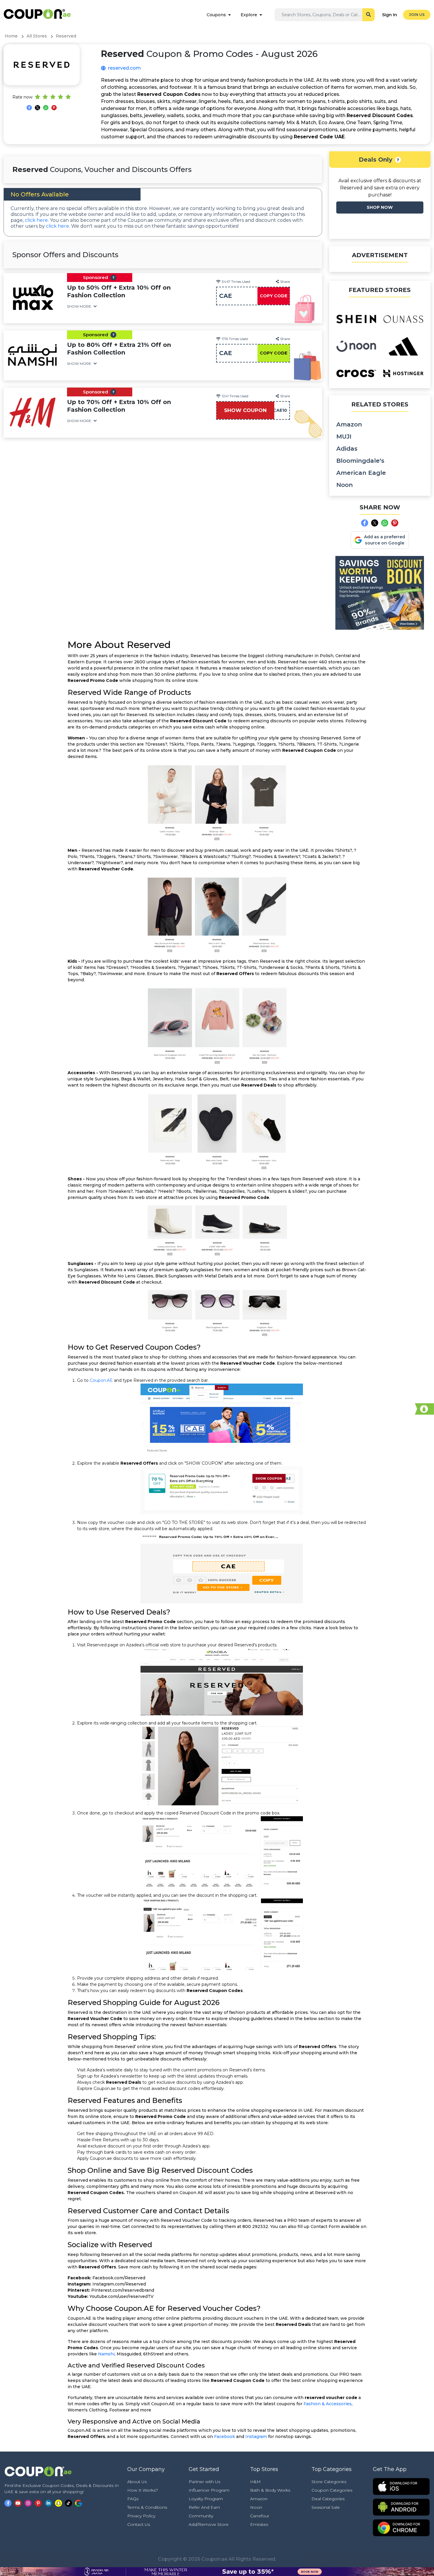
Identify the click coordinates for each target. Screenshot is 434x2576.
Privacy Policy (141, 2516)
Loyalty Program (206, 2499)
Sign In (390, 15)
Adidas (347, 449)
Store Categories (329, 2482)
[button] (113, 278)
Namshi (106, 2354)
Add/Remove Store (209, 2524)
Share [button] (285, 282)
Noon (345, 485)
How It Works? (143, 2490)
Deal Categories (328, 2499)
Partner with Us (204, 2482)
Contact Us (139, 2524)
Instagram (256, 2436)
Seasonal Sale (326, 2507)
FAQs (133, 2499)
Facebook (225, 2436)
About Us (137, 2482)
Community (201, 2516)
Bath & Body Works (270, 2490)
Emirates (259, 2524)
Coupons (216, 15)
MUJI (344, 437)
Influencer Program (209, 2490)
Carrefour (260, 2516)
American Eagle (361, 473)
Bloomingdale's (360, 461)
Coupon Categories (332, 2490)
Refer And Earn (204, 2507)
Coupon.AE (101, 1380)
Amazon (349, 424)
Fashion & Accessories (328, 2404)
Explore (249, 15)
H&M (255, 2482)
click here (36, 220)
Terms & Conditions (147, 2507)
